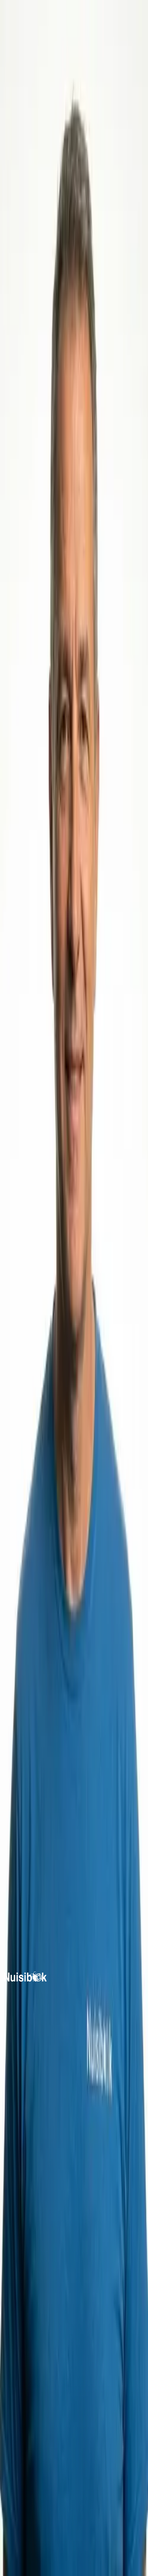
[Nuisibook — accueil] (25, 1980)
